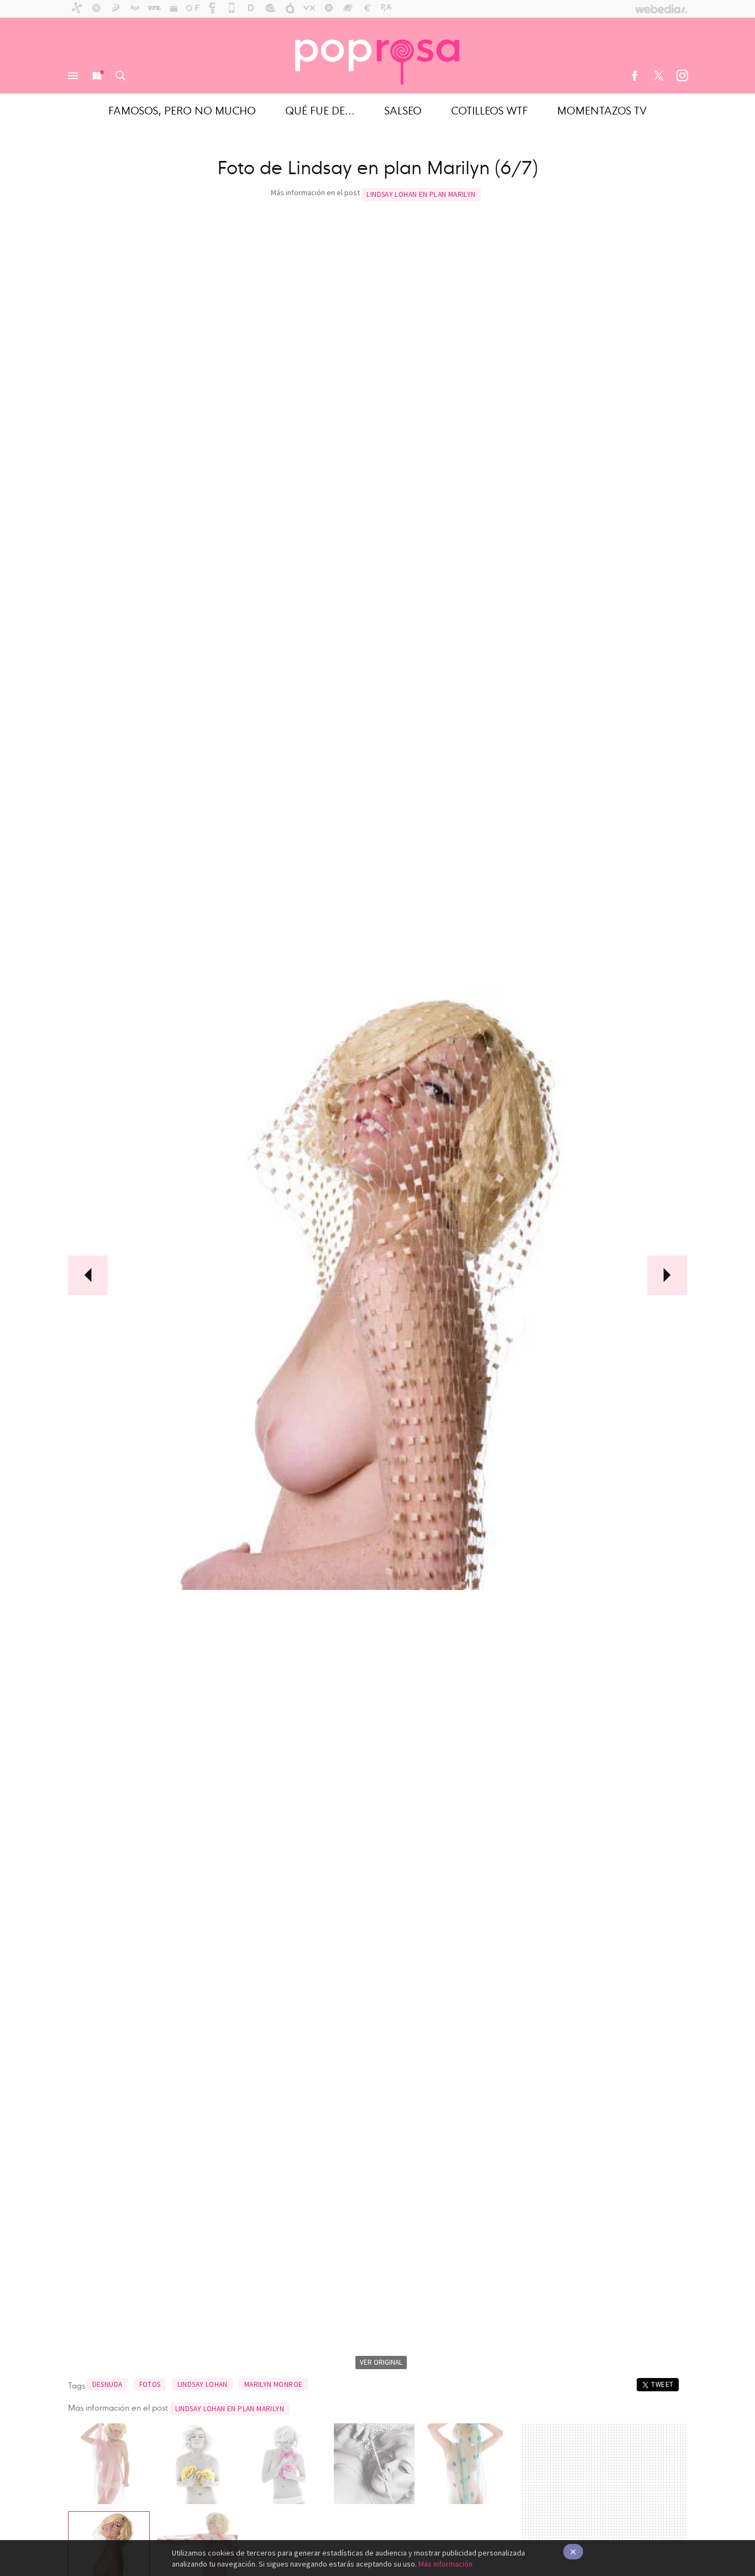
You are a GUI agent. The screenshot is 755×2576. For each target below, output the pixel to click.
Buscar (120, 76)
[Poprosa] (377, 55)
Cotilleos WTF (489, 110)
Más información (445, 2564)
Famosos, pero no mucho (182, 110)
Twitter (658, 76)
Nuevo (97, 76)
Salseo (403, 110)
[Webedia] (661, 9)
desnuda (108, 2384)
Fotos (150, 2384)
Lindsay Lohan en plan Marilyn (421, 194)
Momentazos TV (602, 110)
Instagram (682, 76)
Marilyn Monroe (273, 2384)
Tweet (662, 2384)
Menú (73, 76)
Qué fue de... (320, 110)
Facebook (635, 76)
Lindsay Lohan (203, 2384)
